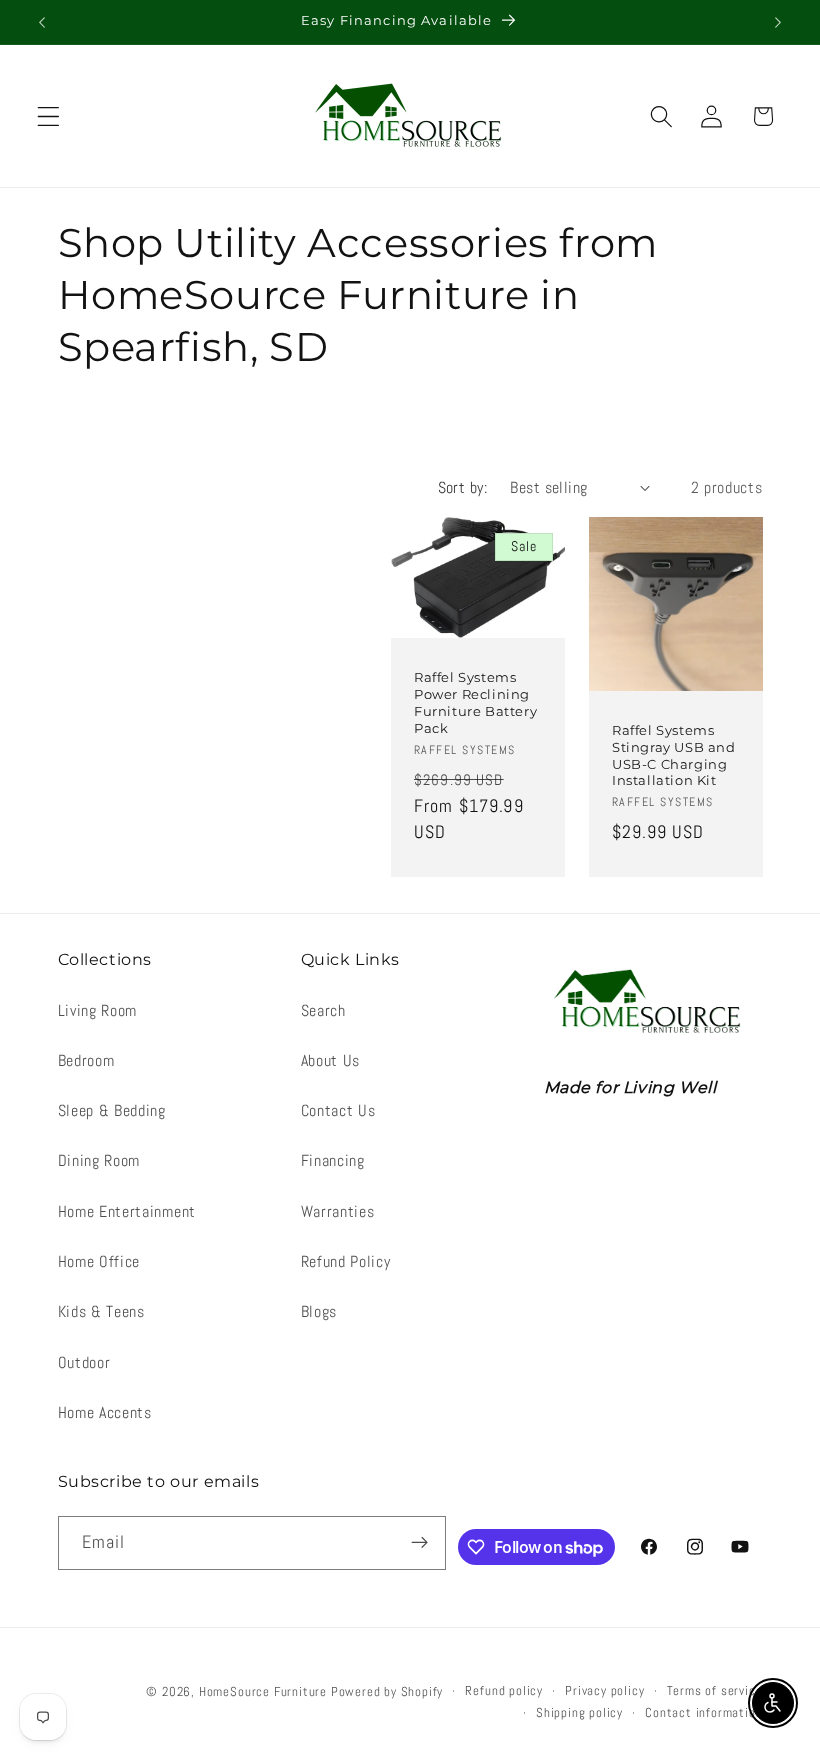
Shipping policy (579, 1713)
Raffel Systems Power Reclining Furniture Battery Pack (475, 703)
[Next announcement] (778, 22)
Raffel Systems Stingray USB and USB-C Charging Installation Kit (674, 755)
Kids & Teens (101, 1311)
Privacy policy (604, 1691)
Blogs (319, 1311)
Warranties (338, 1211)
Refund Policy (346, 1261)
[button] (48, 116)
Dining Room (99, 1160)
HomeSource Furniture (263, 1692)
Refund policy (503, 1691)
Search (323, 1010)
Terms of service (715, 1691)
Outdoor (84, 1362)
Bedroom (86, 1060)
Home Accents (105, 1412)
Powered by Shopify (387, 1692)
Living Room (98, 1010)
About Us (331, 1060)
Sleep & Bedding (112, 1110)
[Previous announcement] (42, 22)
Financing (333, 1160)
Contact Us (338, 1110)
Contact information (703, 1713)
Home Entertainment (127, 1211)
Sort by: (463, 487)
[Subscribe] (420, 1543)
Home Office (99, 1261)
